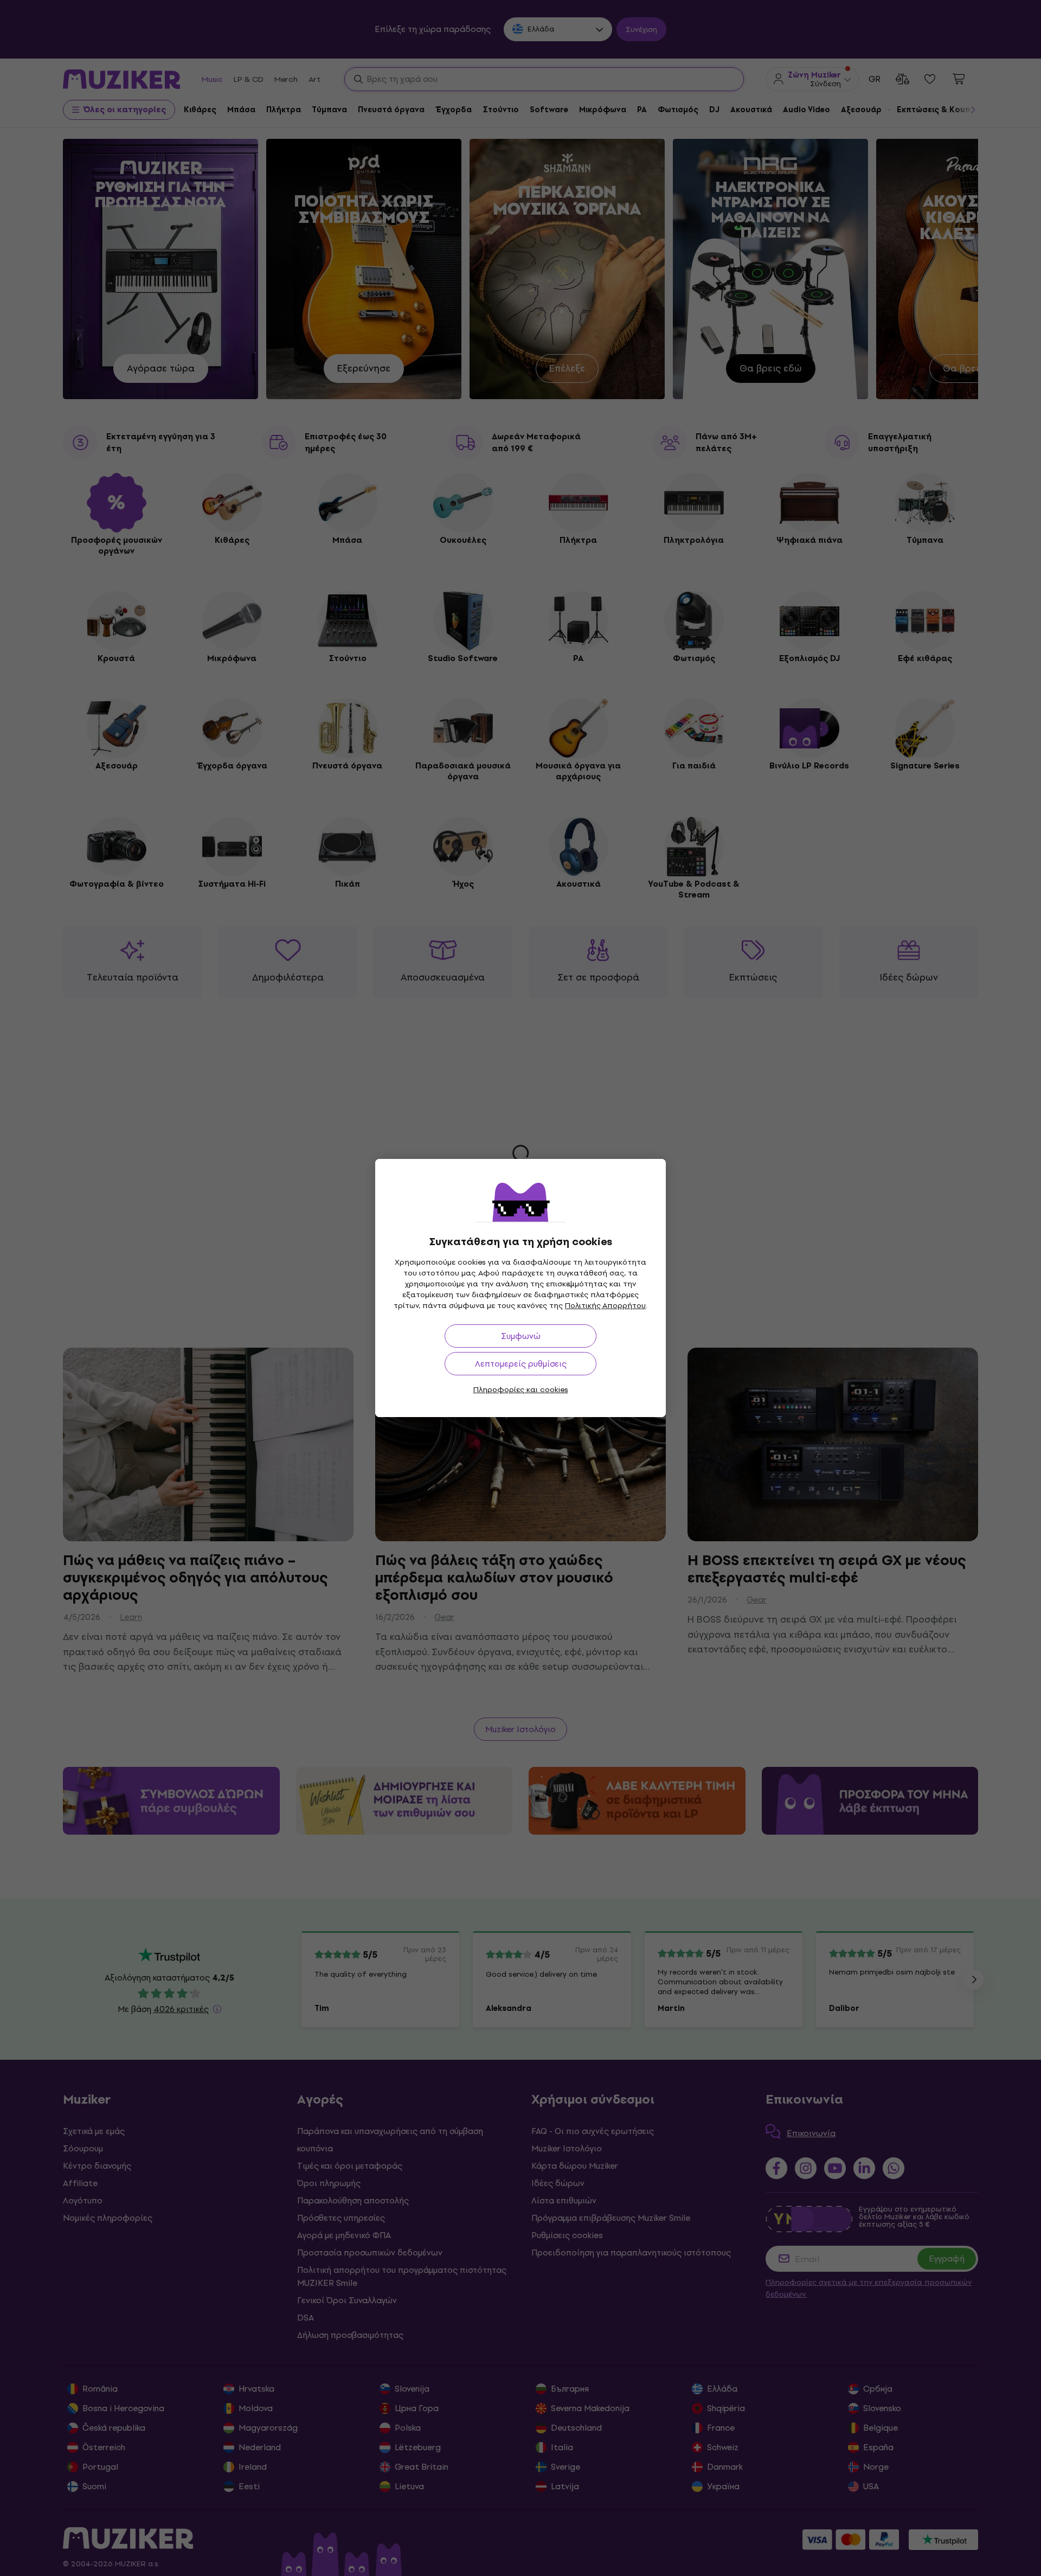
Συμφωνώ (521, 1336)
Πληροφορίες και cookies (521, 1390)
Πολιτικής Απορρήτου (605, 1306)
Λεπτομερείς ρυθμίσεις (521, 1364)
